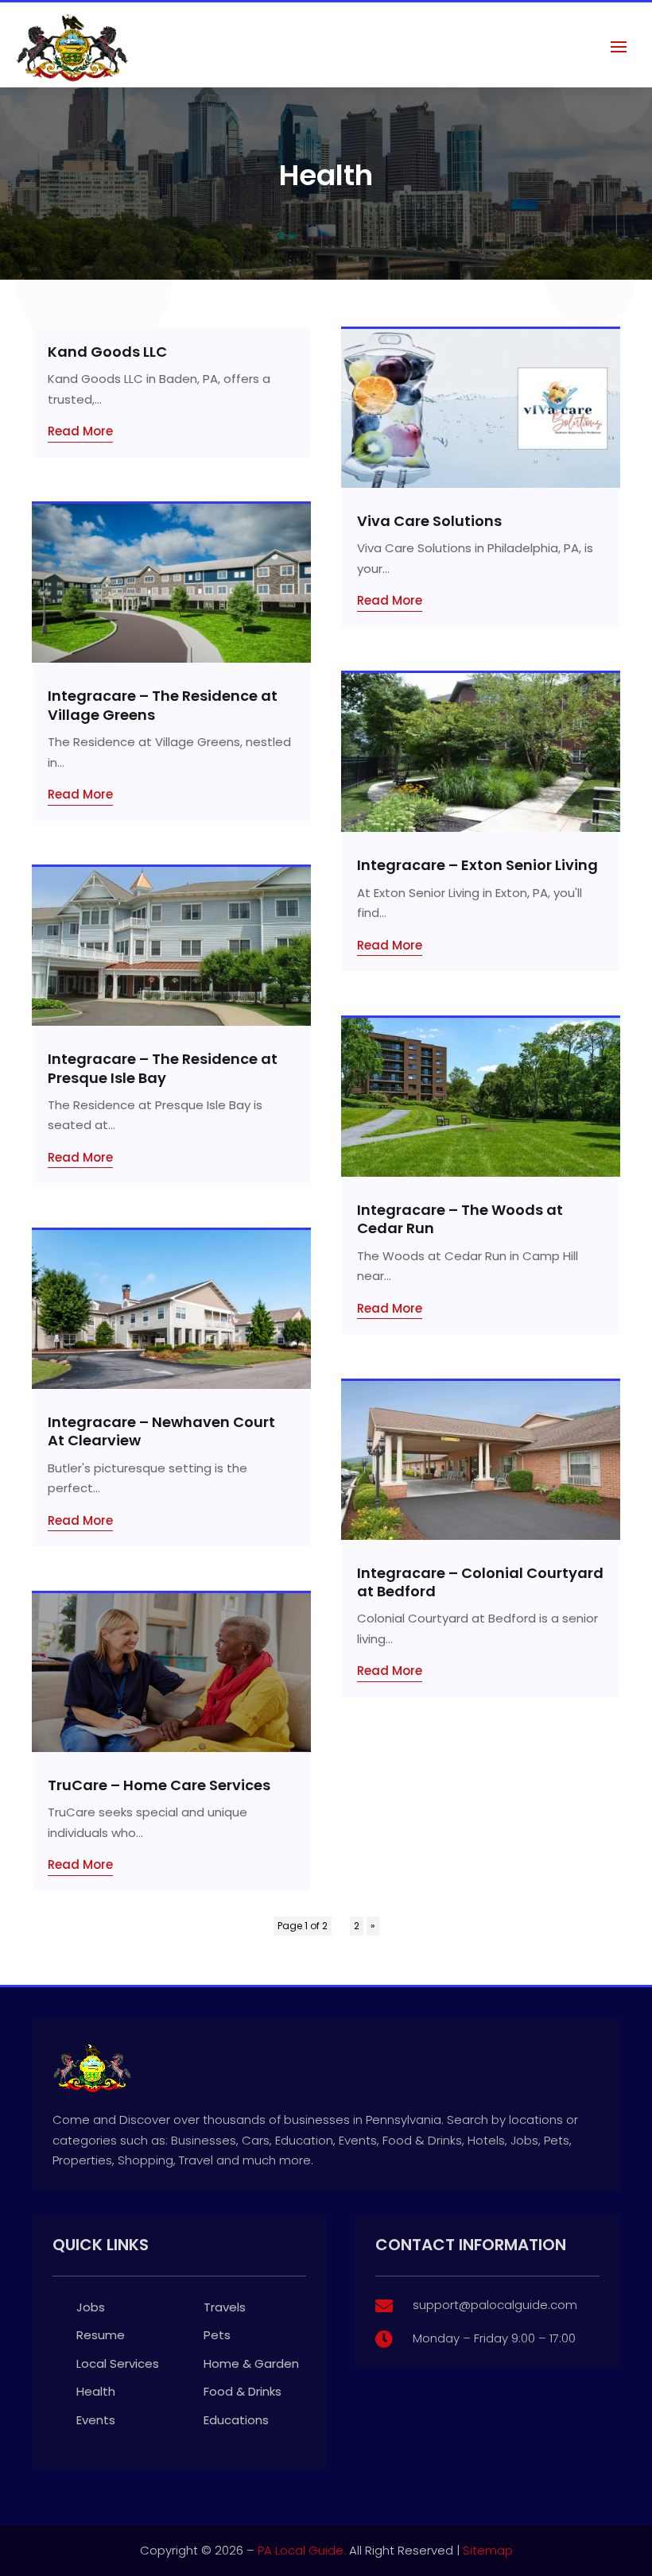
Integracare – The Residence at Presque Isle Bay (163, 1068)
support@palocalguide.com (495, 2305)
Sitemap (488, 2550)
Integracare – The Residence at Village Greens (163, 705)
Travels (225, 2307)
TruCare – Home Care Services (159, 1785)
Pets (217, 2335)
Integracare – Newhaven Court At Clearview (161, 1431)
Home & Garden (251, 2363)
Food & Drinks (243, 2391)
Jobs (91, 2307)
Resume (101, 2335)
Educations (236, 2420)
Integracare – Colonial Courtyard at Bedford (480, 1582)
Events (96, 2420)
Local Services (118, 2363)
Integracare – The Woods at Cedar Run (460, 1219)
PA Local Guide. (302, 2550)
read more (80, 431)
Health (96, 2391)
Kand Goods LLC (107, 352)
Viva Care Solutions (429, 521)
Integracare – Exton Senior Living (477, 865)
